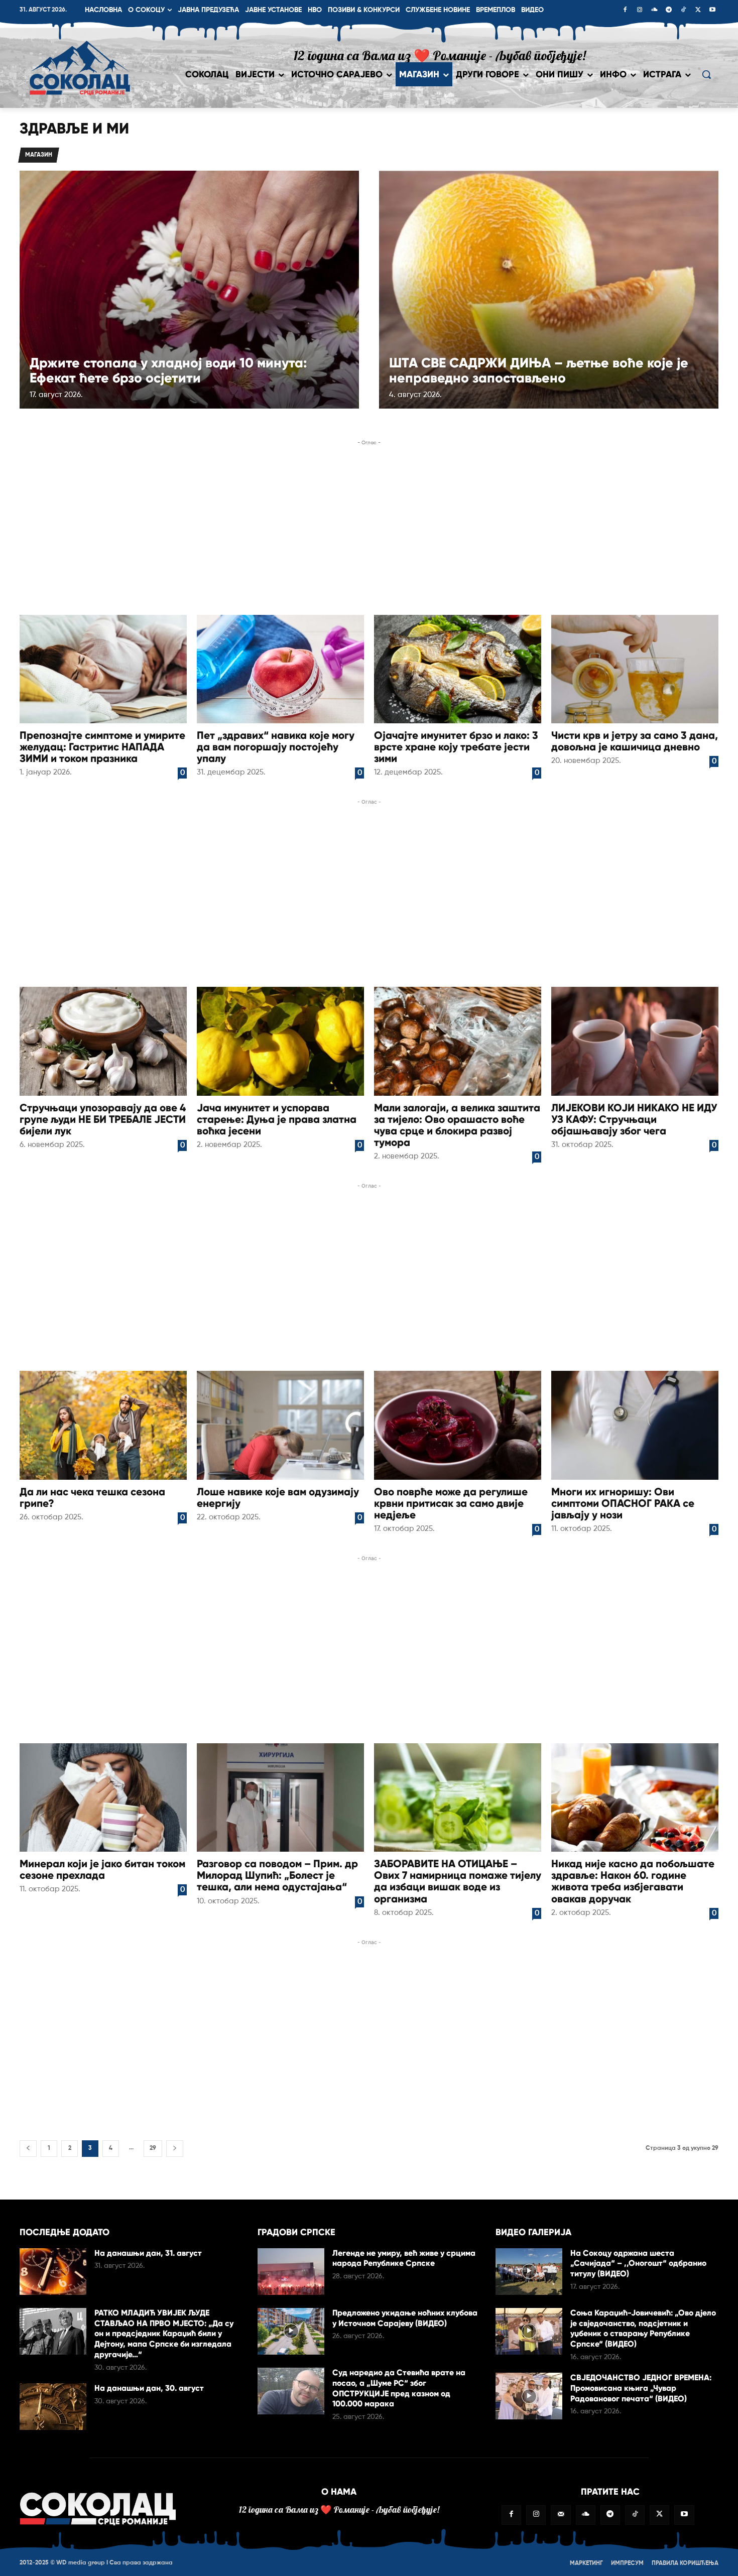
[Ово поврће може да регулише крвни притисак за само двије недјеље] (458, 1425)
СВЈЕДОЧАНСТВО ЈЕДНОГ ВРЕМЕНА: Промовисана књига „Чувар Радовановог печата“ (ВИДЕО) (641, 2388)
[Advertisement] (369, 529)
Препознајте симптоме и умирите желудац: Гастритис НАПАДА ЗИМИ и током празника (102, 747)
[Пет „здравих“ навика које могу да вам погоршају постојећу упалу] (280, 669)
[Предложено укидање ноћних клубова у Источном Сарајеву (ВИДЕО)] (291, 2331)
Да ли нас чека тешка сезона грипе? (92, 1498)
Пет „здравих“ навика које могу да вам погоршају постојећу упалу (276, 747)
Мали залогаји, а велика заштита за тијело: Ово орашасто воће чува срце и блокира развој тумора (457, 1125)
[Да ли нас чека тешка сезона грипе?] (103, 1425)
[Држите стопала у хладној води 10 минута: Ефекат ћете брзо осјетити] (189, 289)
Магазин (39, 155)
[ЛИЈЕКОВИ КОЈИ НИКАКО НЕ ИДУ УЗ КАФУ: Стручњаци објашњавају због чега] (635, 1041)
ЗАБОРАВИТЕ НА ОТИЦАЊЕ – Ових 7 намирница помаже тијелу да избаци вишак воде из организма (458, 1881)
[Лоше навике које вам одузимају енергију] (280, 1425)
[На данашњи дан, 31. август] (53, 2272)
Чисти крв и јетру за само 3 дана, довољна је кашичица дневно (635, 741)
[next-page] (175, 2149)
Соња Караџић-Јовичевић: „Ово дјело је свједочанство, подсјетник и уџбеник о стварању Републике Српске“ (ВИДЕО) (643, 2328)
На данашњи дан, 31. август (148, 2253)
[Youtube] (712, 11)
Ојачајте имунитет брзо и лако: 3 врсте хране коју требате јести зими (456, 747)
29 (153, 2148)
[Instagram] (640, 11)
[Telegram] (669, 11)
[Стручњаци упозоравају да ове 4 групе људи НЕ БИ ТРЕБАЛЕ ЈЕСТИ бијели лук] (103, 1041)
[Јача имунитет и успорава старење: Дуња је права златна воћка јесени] (280, 1041)
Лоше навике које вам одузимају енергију (278, 1498)
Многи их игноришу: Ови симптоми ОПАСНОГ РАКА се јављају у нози (623, 1503)
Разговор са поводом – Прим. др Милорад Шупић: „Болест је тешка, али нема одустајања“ (277, 1875)
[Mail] (561, 2515)
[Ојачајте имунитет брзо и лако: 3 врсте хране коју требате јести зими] (458, 669)
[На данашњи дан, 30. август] (53, 2407)
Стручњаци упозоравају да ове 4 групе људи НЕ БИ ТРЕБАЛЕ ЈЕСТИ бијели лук (103, 1119)
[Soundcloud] (654, 11)
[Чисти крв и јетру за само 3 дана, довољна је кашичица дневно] (635, 669)
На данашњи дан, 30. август (149, 2388)
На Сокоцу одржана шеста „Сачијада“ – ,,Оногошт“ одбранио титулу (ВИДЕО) (638, 2264)
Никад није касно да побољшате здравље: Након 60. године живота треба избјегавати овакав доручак (633, 1881)
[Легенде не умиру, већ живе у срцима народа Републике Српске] (291, 2272)
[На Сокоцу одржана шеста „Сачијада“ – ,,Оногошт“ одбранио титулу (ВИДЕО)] (529, 2272)
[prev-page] (28, 2149)
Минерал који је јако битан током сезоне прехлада (102, 1870)
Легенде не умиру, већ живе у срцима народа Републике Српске (404, 2258)
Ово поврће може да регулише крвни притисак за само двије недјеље (451, 1503)
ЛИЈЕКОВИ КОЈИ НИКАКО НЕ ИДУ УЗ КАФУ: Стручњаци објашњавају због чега (634, 1119)
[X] (698, 11)
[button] (706, 74)
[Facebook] (625, 11)
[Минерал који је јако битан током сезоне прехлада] (103, 1797)
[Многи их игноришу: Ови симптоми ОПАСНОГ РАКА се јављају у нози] (635, 1425)
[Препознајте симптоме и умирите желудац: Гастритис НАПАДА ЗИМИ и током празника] (103, 669)
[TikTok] (683, 11)
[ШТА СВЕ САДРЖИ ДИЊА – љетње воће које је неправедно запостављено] (549, 289)
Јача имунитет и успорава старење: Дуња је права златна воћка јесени (277, 1119)
